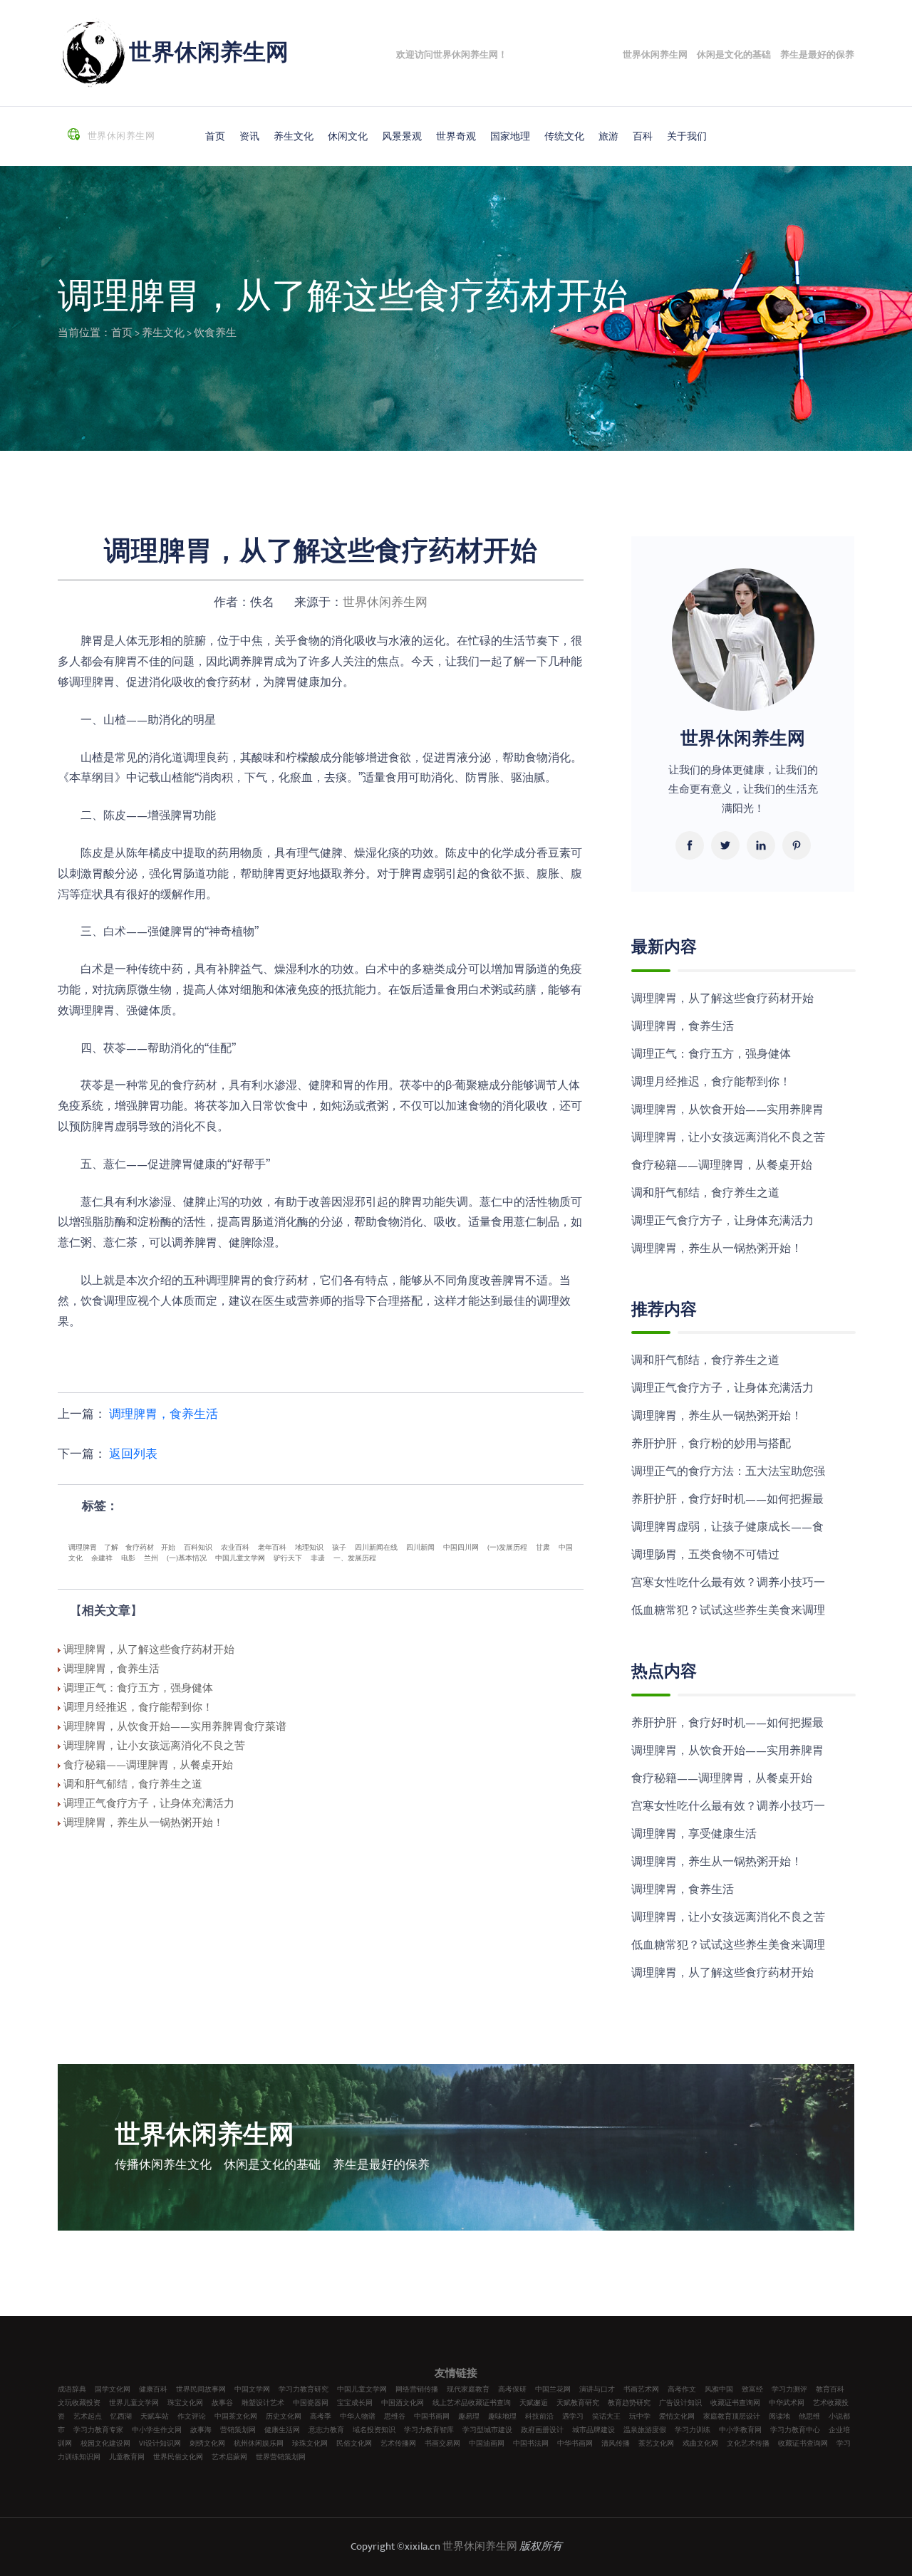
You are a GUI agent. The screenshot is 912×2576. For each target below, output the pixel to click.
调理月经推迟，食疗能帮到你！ (711, 1082)
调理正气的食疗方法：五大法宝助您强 (728, 1472)
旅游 (608, 136)
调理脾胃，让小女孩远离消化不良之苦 (728, 1138)
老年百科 (272, 1548)
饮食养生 (215, 333)
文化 (76, 1558)
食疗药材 (140, 1548)
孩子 (339, 1548)
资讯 (249, 136)
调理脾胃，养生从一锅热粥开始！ (717, 1249)
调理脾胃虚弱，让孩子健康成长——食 (727, 1527)
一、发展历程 (355, 1558)
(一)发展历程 (507, 1548)
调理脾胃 (83, 1548)
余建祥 (102, 1558)
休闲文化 (348, 136)
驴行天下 (288, 1558)
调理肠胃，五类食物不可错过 (705, 1555)
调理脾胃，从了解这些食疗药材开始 (722, 999)
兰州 (151, 1558)
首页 (215, 136)
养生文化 (294, 136)
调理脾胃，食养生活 (164, 1414)
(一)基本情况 (187, 1558)
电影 (128, 1558)
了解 (111, 1548)
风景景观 (402, 136)
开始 (168, 1548)
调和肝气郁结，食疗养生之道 (705, 1193)
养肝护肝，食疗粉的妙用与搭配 (711, 1444)
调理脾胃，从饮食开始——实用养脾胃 (727, 1110)
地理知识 (309, 1548)
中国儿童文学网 (240, 1558)
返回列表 (133, 1454)
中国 (566, 1548)
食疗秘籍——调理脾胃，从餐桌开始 (722, 1166)
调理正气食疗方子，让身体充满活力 (722, 1221)
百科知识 (198, 1548)
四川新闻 (420, 1548)
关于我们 (687, 136)
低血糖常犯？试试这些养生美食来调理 (728, 1611)
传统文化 (564, 136)
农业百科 (235, 1548)
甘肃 (543, 1548)
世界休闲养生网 (209, 53)
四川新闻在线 (376, 1548)
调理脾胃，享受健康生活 (694, 1834)
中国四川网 (461, 1548)
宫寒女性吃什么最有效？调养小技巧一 (728, 1583)
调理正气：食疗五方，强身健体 (711, 1054)
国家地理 (510, 136)
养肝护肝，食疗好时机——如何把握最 (727, 1500)
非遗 (318, 1558)
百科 (643, 136)
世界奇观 (456, 136)
